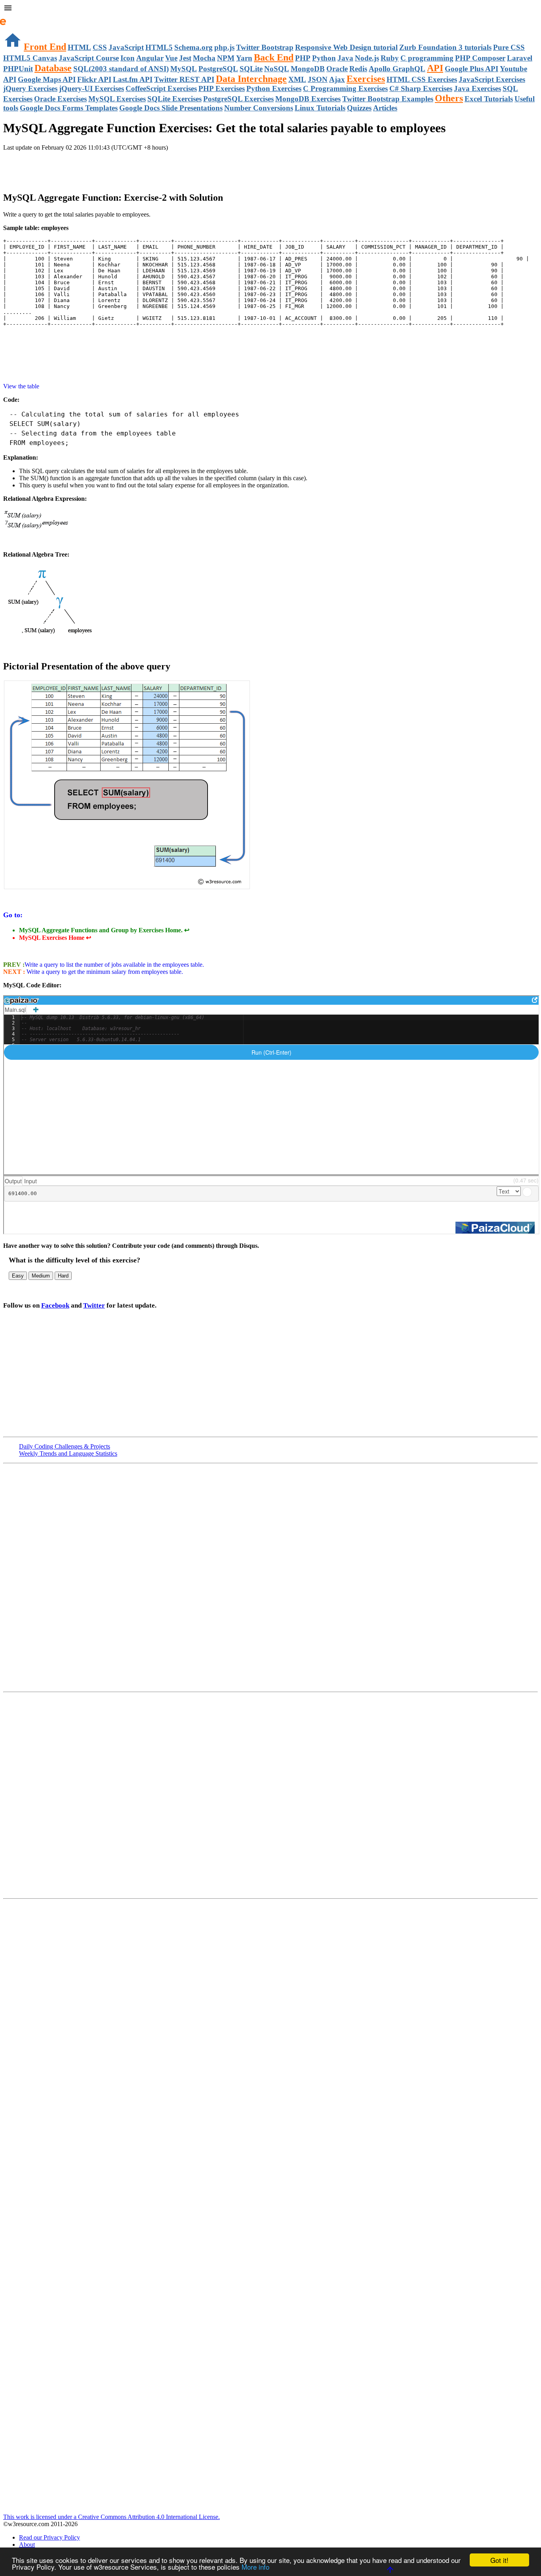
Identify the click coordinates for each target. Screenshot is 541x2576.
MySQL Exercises (117, 99)
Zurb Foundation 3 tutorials (445, 47)
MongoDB (308, 69)
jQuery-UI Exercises (91, 88)
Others (449, 98)
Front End (45, 47)
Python (324, 58)
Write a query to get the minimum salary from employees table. (104, 972)
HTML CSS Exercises (422, 79)
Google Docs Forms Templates (69, 108)
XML (297, 79)
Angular (150, 58)
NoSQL (277, 69)
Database (53, 68)
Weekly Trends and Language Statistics (68, 1453)
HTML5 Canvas (30, 58)
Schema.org (193, 47)
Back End (274, 57)
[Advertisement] (96, 167)
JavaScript (126, 47)
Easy (18, 1276)
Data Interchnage (251, 79)
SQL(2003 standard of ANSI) (121, 69)
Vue (171, 58)
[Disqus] (270, 1795)
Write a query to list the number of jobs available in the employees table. (114, 965)
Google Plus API (471, 69)
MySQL (184, 69)
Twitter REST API (184, 79)
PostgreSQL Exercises (238, 99)
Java (345, 58)
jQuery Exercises (30, 88)
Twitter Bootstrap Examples (388, 99)
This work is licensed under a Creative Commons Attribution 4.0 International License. (111, 2517)
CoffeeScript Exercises (161, 88)
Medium (41, 1276)
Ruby (390, 58)
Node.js (367, 58)
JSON (318, 79)
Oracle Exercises (60, 99)
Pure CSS (509, 47)
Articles (385, 108)
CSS (100, 47)
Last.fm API (133, 79)
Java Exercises (477, 88)
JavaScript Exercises (492, 79)
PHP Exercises (222, 88)
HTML (79, 47)
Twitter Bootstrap (265, 47)
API (435, 68)
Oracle (337, 69)
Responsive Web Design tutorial (346, 47)
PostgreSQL (218, 69)
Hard (63, 1276)
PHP (303, 58)
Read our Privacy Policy (50, 2537)
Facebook (55, 1305)
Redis (358, 69)
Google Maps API (47, 79)
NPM (226, 58)
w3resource (18, 18)
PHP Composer (480, 58)
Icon (128, 58)
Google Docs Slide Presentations (171, 108)
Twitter (94, 1305)
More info (255, 2567)
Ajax (337, 79)
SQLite (251, 69)
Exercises (366, 79)
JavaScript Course (89, 58)
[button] (270, 9)
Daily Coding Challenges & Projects (65, 1446)
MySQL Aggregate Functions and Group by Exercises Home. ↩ (104, 930)
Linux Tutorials (320, 108)
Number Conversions (259, 108)
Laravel (520, 58)
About (27, 2545)
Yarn (244, 58)
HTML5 (159, 47)
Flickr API (94, 79)
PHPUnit (18, 69)
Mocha (204, 58)
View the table (21, 386)
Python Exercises (274, 88)
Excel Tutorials (489, 99)
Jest (185, 58)
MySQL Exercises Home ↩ (55, 938)
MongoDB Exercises (308, 99)
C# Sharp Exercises (421, 88)
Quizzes (359, 108)
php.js (224, 47)
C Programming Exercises (345, 88)
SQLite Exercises (174, 99)
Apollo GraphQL (397, 69)
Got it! (499, 2560)
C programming (427, 58)
